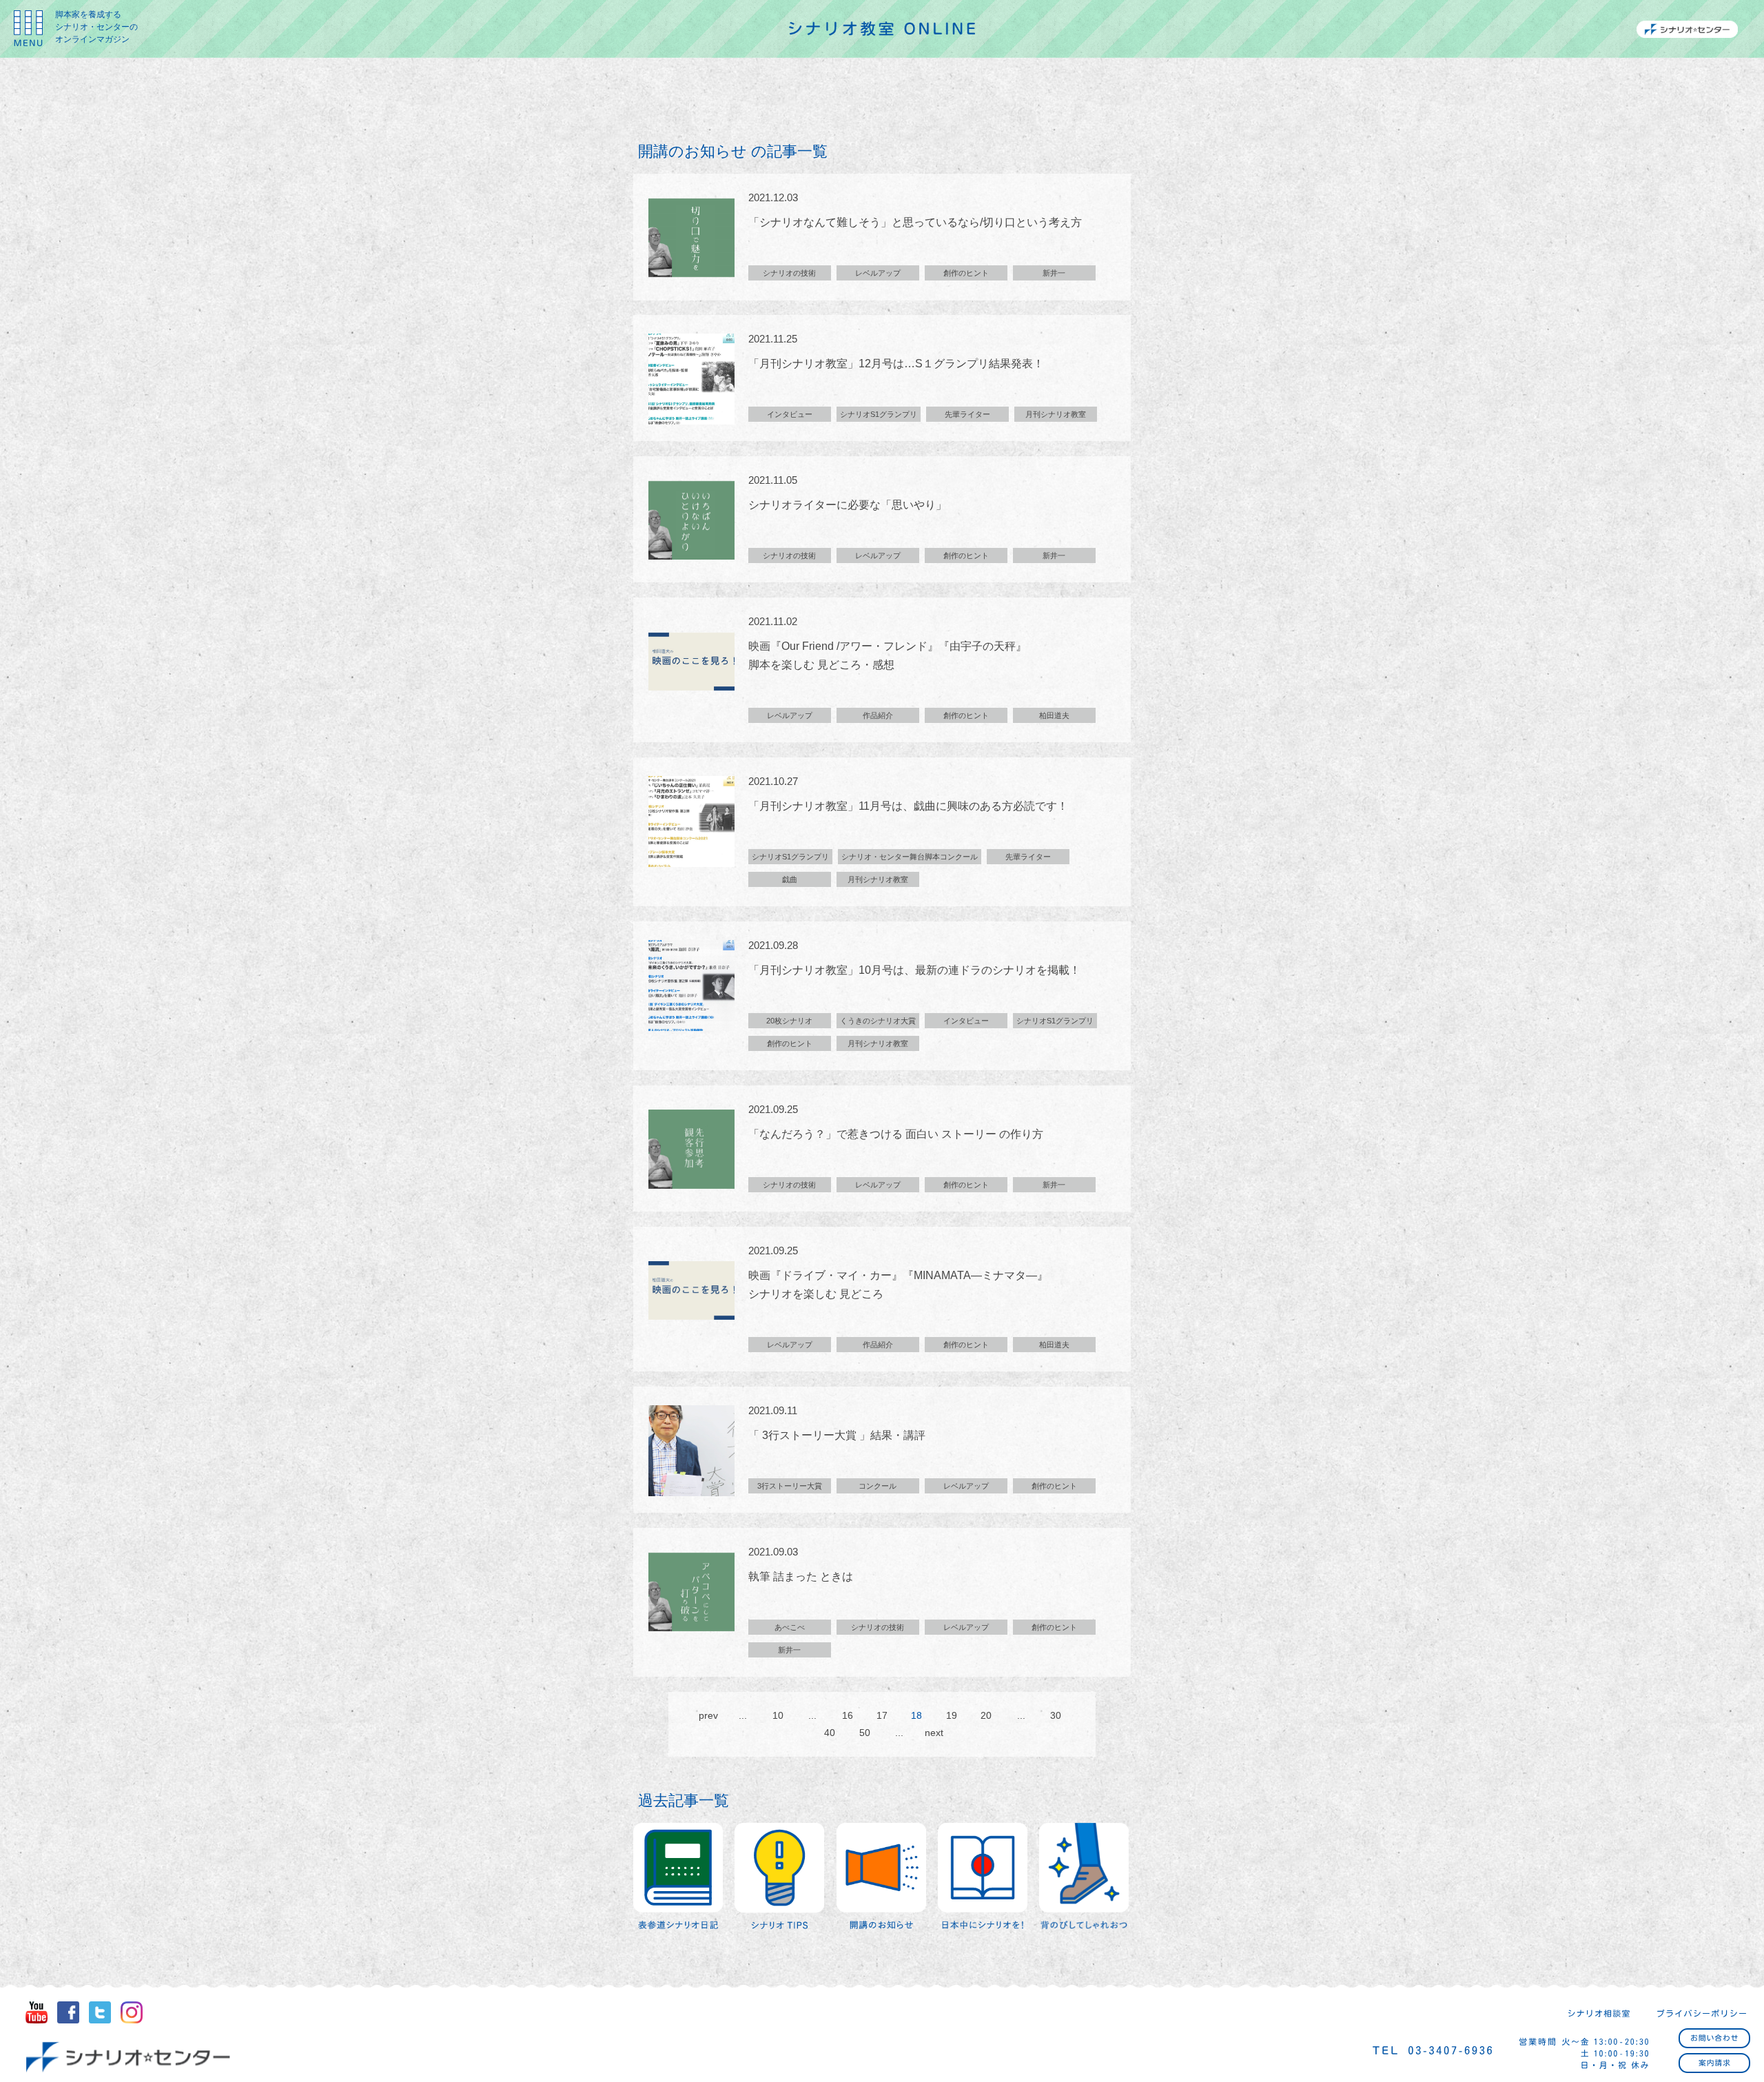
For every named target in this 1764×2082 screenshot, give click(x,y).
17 (882, 1715)
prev (708, 1715)
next (934, 1733)
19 (952, 1715)
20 (986, 1715)
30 (1056, 1715)
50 (865, 1733)
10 (778, 1715)
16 (848, 1715)
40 (830, 1733)
